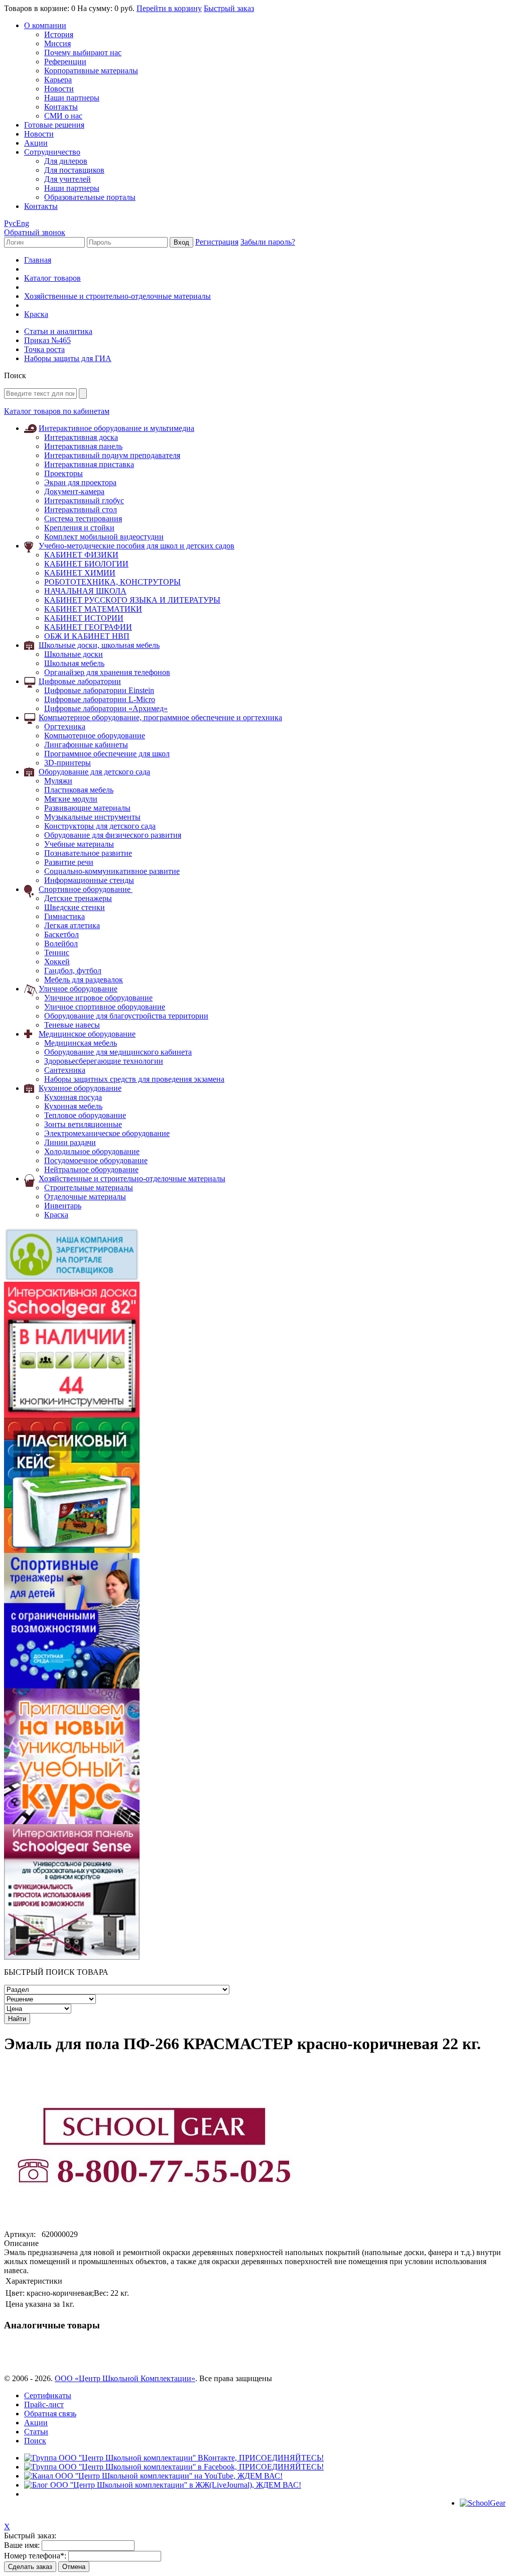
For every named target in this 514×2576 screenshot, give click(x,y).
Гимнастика (65, 916)
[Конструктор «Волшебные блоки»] (72, 1550)
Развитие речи (69, 862)
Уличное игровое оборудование (98, 998)
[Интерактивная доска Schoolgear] (72, 1415)
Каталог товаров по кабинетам (57, 411)
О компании (45, 25)
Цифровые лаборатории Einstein (99, 690)
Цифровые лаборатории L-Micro (100, 699)
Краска (56, 1215)
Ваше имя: (22, 2545)
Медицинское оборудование (87, 1034)
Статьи (36, 2432)
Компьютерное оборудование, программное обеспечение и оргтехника (160, 717)
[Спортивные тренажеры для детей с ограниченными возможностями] (72, 1686)
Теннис (57, 953)
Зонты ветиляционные (83, 1124)
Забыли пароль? (268, 242)
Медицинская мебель (81, 1043)
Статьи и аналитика (58, 331)
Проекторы (63, 473)
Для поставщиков (74, 170)
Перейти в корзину (169, 8)
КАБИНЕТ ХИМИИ (80, 573)
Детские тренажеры (78, 898)
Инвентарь (63, 1206)
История (59, 34)
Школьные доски (74, 654)
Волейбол (61, 943)
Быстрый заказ (229, 8)
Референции (65, 62)
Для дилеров (66, 161)
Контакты (61, 107)
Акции (36, 143)
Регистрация (217, 242)
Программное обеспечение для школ (107, 754)
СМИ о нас (63, 116)
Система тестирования (83, 519)
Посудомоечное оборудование (96, 1160)
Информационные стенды (89, 880)
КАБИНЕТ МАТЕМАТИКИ (93, 609)
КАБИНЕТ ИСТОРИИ (84, 618)
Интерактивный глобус (84, 500)
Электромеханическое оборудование (107, 1133)
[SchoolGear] (483, 2503)
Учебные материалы (79, 844)
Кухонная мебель (73, 1106)
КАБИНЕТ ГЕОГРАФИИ (88, 627)
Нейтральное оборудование (91, 1169)
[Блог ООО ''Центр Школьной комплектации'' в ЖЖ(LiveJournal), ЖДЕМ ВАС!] (163, 2485)
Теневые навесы (72, 1025)
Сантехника (65, 1070)
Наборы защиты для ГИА (68, 358)
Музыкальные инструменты (92, 817)
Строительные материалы (89, 1188)
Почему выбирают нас (83, 52)
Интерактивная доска (81, 437)
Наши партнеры (72, 98)
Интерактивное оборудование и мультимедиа (116, 428)
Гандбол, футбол (73, 971)
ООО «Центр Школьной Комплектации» (125, 2378)
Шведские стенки (75, 907)
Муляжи (58, 781)
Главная (38, 260)
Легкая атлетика (72, 925)
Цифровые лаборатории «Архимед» (106, 708)
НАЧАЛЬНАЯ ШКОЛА (85, 591)
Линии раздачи (70, 1142)
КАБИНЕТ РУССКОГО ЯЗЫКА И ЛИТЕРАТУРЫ (132, 600)
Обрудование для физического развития (113, 835)
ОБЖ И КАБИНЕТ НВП (87, 636)
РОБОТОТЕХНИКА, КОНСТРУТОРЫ (112, 582)
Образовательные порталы (90, 197)
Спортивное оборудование (86, 889)
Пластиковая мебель (79, 790)
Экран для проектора (80, 482)
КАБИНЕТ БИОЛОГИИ (86, 564)
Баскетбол (61, 934)
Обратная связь (50, 2414)
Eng (23, 223)
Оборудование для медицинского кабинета (118, 1052)
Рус (10, 223)
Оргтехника (65, 726)
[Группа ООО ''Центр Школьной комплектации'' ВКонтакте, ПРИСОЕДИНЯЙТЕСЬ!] (174, 2458)
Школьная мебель (74, 663)
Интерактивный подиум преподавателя (112, 455)
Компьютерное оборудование (95, 736)
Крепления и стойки (79, 528)
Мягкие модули (71, 799)
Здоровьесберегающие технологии (104, 1061)
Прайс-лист (44, 2404)
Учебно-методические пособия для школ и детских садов (137, 546)
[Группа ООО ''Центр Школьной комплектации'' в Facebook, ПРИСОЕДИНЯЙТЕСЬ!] (174, 2467)
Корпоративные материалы (91, 71)
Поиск (35, 2441)
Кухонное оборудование (80, 1088)
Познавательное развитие (88, 853)
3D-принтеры (68, 763)
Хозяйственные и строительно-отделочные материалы (117, 296)
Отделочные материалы (85, 1197)
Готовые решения (54, 125)
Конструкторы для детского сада (100, 826)
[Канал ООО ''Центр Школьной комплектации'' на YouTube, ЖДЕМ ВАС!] (153, 2476)
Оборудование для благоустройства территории (126, 1016)
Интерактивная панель (83, 446)
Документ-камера (74, 491)
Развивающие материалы (87, 808)
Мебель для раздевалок (84, 980)
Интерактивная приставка (89, 464)
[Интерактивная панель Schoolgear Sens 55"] (72, 1957)
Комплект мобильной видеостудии (104, 537)
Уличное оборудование (78, 989)
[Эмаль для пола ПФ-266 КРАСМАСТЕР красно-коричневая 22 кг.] (155, 2227)
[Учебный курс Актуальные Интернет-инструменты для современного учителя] (72, 1821)
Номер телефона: (35, 2556)
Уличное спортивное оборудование (105, 1007)
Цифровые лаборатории (80, 681)
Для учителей (68, 179)
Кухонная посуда (73, 1097)
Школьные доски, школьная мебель (99, 645)
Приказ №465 (47, 340)
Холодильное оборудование (92, 1151)
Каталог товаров (52, 278)
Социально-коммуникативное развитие (112, 871)
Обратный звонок (35, 232)
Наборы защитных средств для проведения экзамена (134, 1079)
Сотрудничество (52, 152)
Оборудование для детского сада (94, 772)
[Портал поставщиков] (72, 1279)
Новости (59, 89)
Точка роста (44, 349)
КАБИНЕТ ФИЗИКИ (81, 555)
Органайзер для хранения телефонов (107, 672)
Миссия (57, 43)
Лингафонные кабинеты (86, 745)
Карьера (58, 80)
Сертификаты (48, 2395)
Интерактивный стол (81, 510)
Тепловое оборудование (85, 1115)
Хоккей (57, 962)
